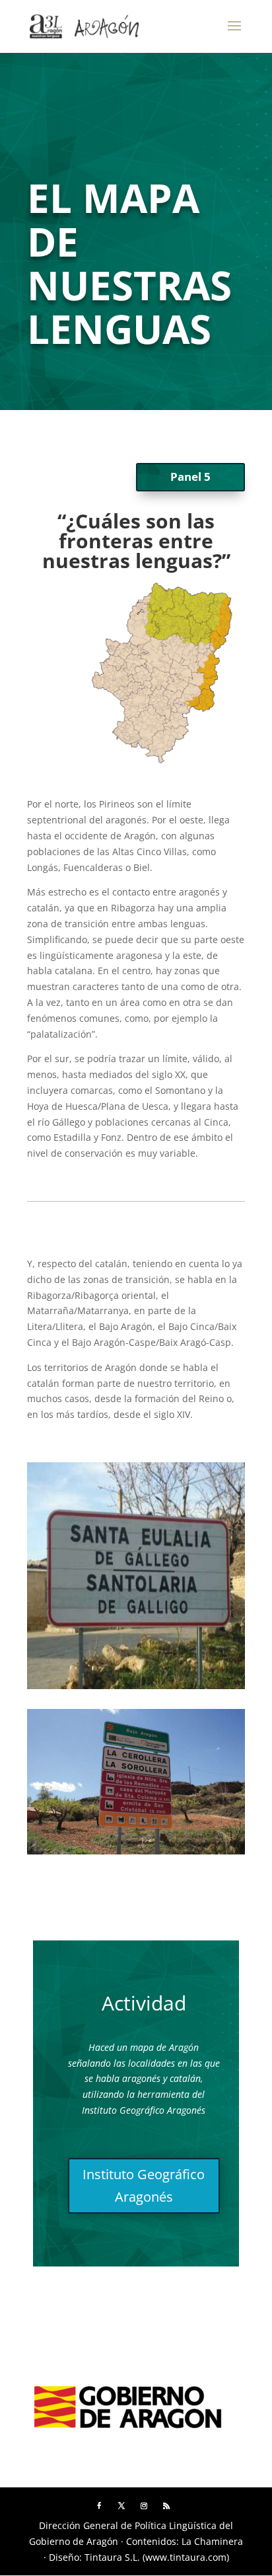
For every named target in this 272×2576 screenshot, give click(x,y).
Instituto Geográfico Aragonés (144, 2185)
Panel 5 (190, 477)
